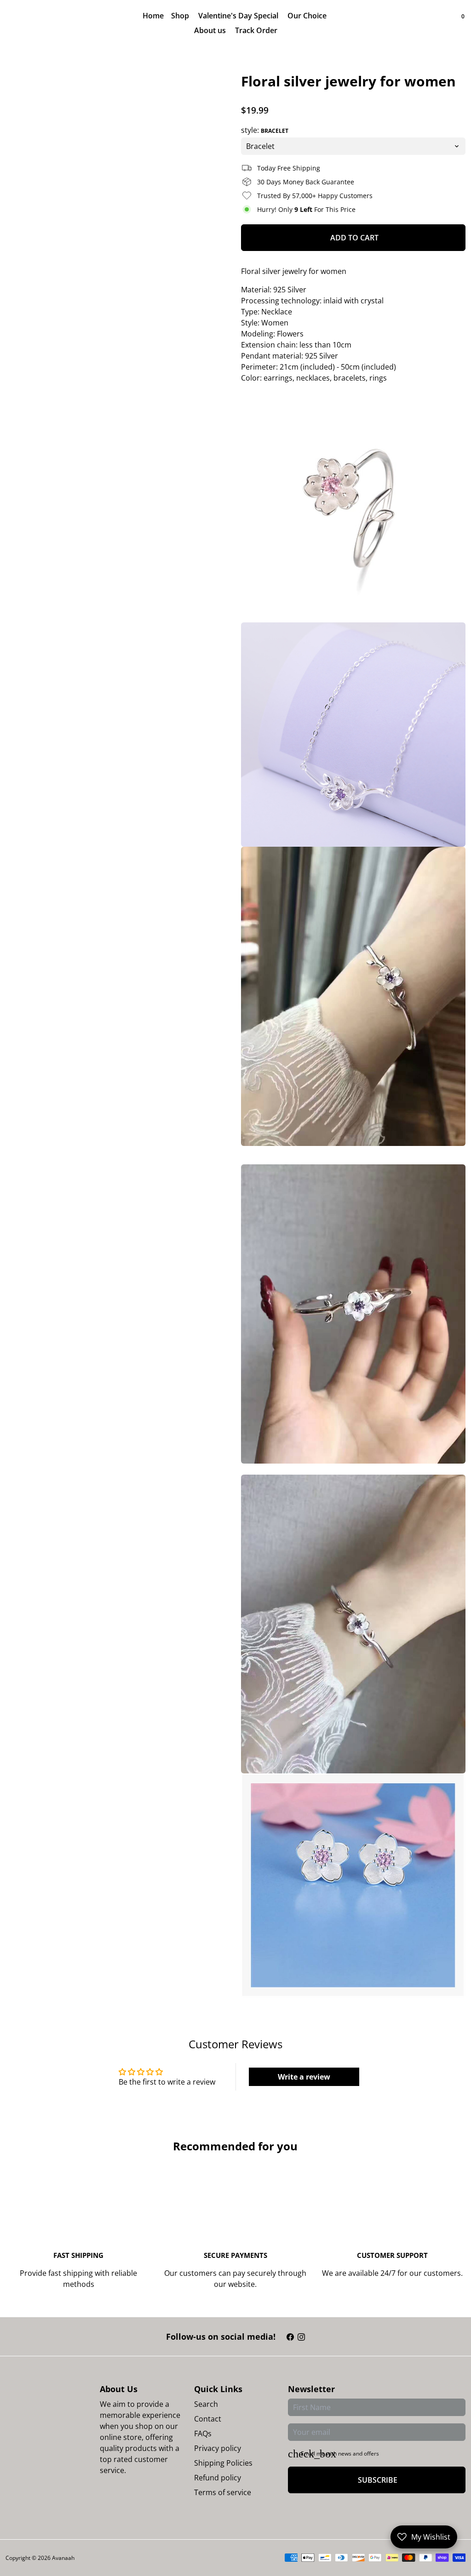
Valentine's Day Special (239, 16)
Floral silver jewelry (274, 271)
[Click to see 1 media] (22, 1487)
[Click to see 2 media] (60, 1487)
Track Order (256, 30)
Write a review (304, 2077)
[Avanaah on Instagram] (301, 2337)
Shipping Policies (223, 2463)
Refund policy (218, 2478)
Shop (181, 16)
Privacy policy (218, 2448)
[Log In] (445, 23)
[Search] (454, 23)
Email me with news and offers (340, 2453)
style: (265, 130)
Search (206, 2404)
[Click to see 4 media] (137, 1487)
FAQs (203, 2434)
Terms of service (223, 2492)
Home (153, 16)
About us (210, 30)
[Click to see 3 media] (99, 1487)
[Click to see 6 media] (214, 1487)
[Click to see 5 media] (175, 1487)
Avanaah (63, 2558)
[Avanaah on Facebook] (290, 2337)
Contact (208, 2419)
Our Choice (308, 16)
